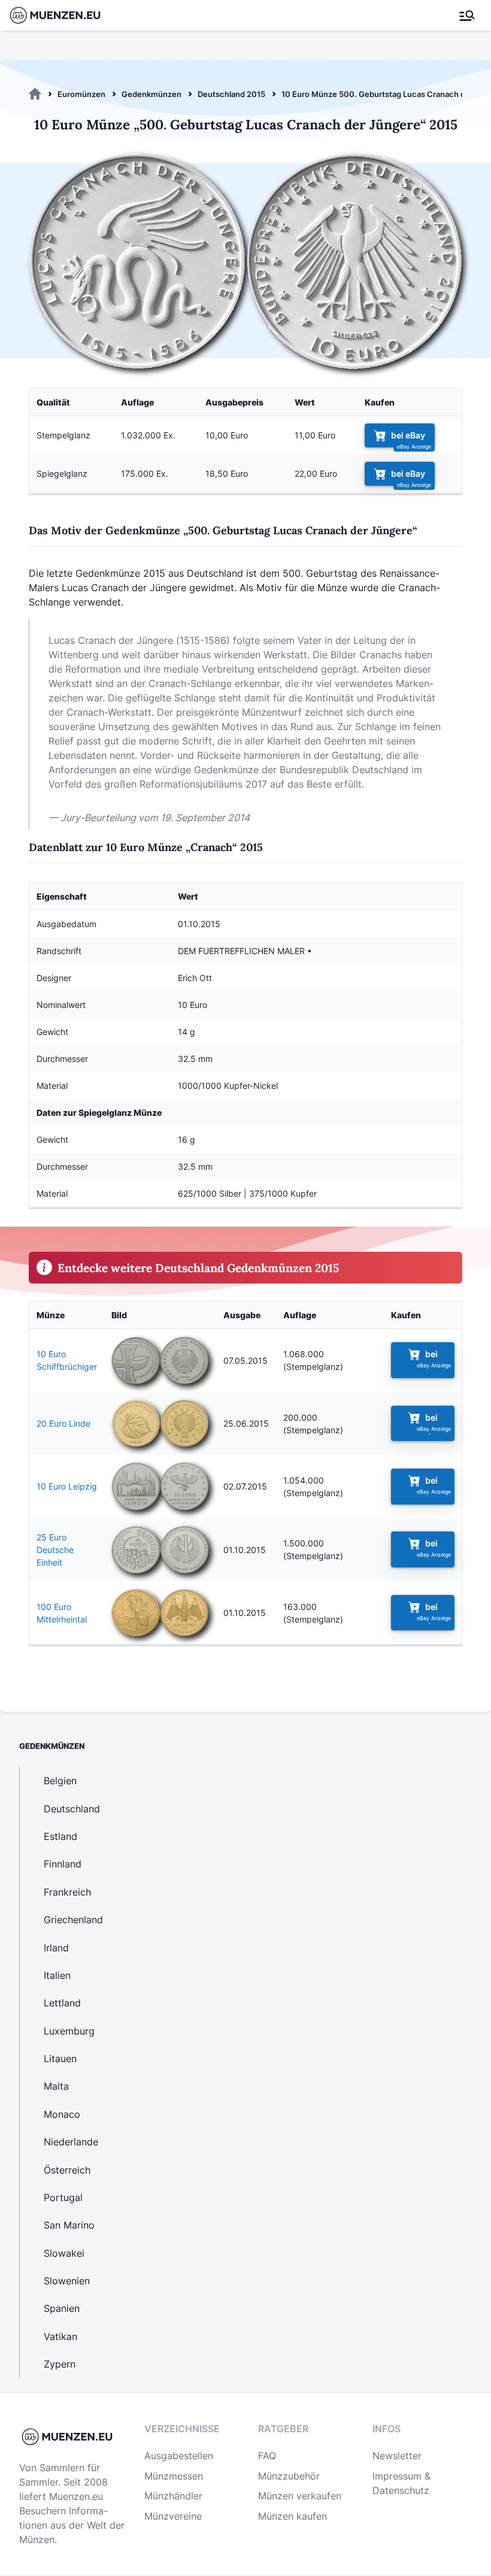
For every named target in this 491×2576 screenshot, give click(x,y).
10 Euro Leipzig (67, 1486)
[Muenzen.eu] (35, 94)
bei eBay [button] (408, 435)
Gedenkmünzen (151, 94)
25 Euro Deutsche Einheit (55, 1550)
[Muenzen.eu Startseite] (63, 15)
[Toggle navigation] (467, 16)
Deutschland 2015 (231, 94)
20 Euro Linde (63, 1423)
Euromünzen (81, 94)
